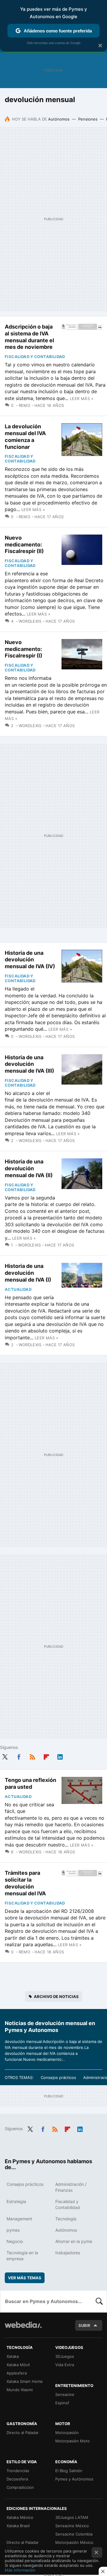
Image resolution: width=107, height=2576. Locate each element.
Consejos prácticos (58, 2077)
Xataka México (20, 2517)
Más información (20, 2570)
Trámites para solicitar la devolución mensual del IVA (25, 1883)
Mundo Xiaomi (20, 2390)
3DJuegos (65, 2356)
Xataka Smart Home (25, 2381)
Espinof (62, 2403)
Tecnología (66, 2219)
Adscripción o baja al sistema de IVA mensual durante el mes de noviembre (29, 337)
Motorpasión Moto (73, 2441)
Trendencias (18, 2471)
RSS (32, 1756)
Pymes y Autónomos (74, 2479)
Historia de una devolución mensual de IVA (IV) (30, 960)
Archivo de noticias (56, 1997)
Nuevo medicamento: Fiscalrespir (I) (23, 649)
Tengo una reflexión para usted (30, 1783)
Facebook (19, 1756)
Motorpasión (67, 2433)
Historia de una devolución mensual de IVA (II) (29, 1168)
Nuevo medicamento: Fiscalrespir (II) (24, 545)
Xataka (13, 2356)
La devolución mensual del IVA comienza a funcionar (25, 436)
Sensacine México (72, 2526)
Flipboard (46, 1756)
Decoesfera (17, 2479)
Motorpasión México (74, 2542)
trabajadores (68, 2253)
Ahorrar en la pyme (74, 2241)
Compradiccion (20, 2487)
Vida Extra (65, 2365)
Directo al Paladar (23, 2433)
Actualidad (18, 1289)
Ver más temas (25, 2278)
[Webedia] (23, 2329)
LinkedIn (60, 1756)
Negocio (15, 2241)
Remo (25, 405)
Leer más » (82, 399)
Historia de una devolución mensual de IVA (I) (28, 1273)
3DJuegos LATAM (72, 2517)
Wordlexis (30, 621)
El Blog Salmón (69, 2471)
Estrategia (16, 2201)
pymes (13, 2230)
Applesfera (17, 2373)
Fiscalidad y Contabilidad (35, 357)
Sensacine (65, 2394)
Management (19, 2219)
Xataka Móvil (18, 2365)
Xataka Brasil (18, 2526)
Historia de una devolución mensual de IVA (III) (29, 1064)
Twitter (5, 1756)
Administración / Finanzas (71, 2187)
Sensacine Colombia (74, 2534)
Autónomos (59, 119)
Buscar (99, 2301)
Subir (84, 2325)
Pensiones (88, 119)
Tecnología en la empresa (22, 2256)
